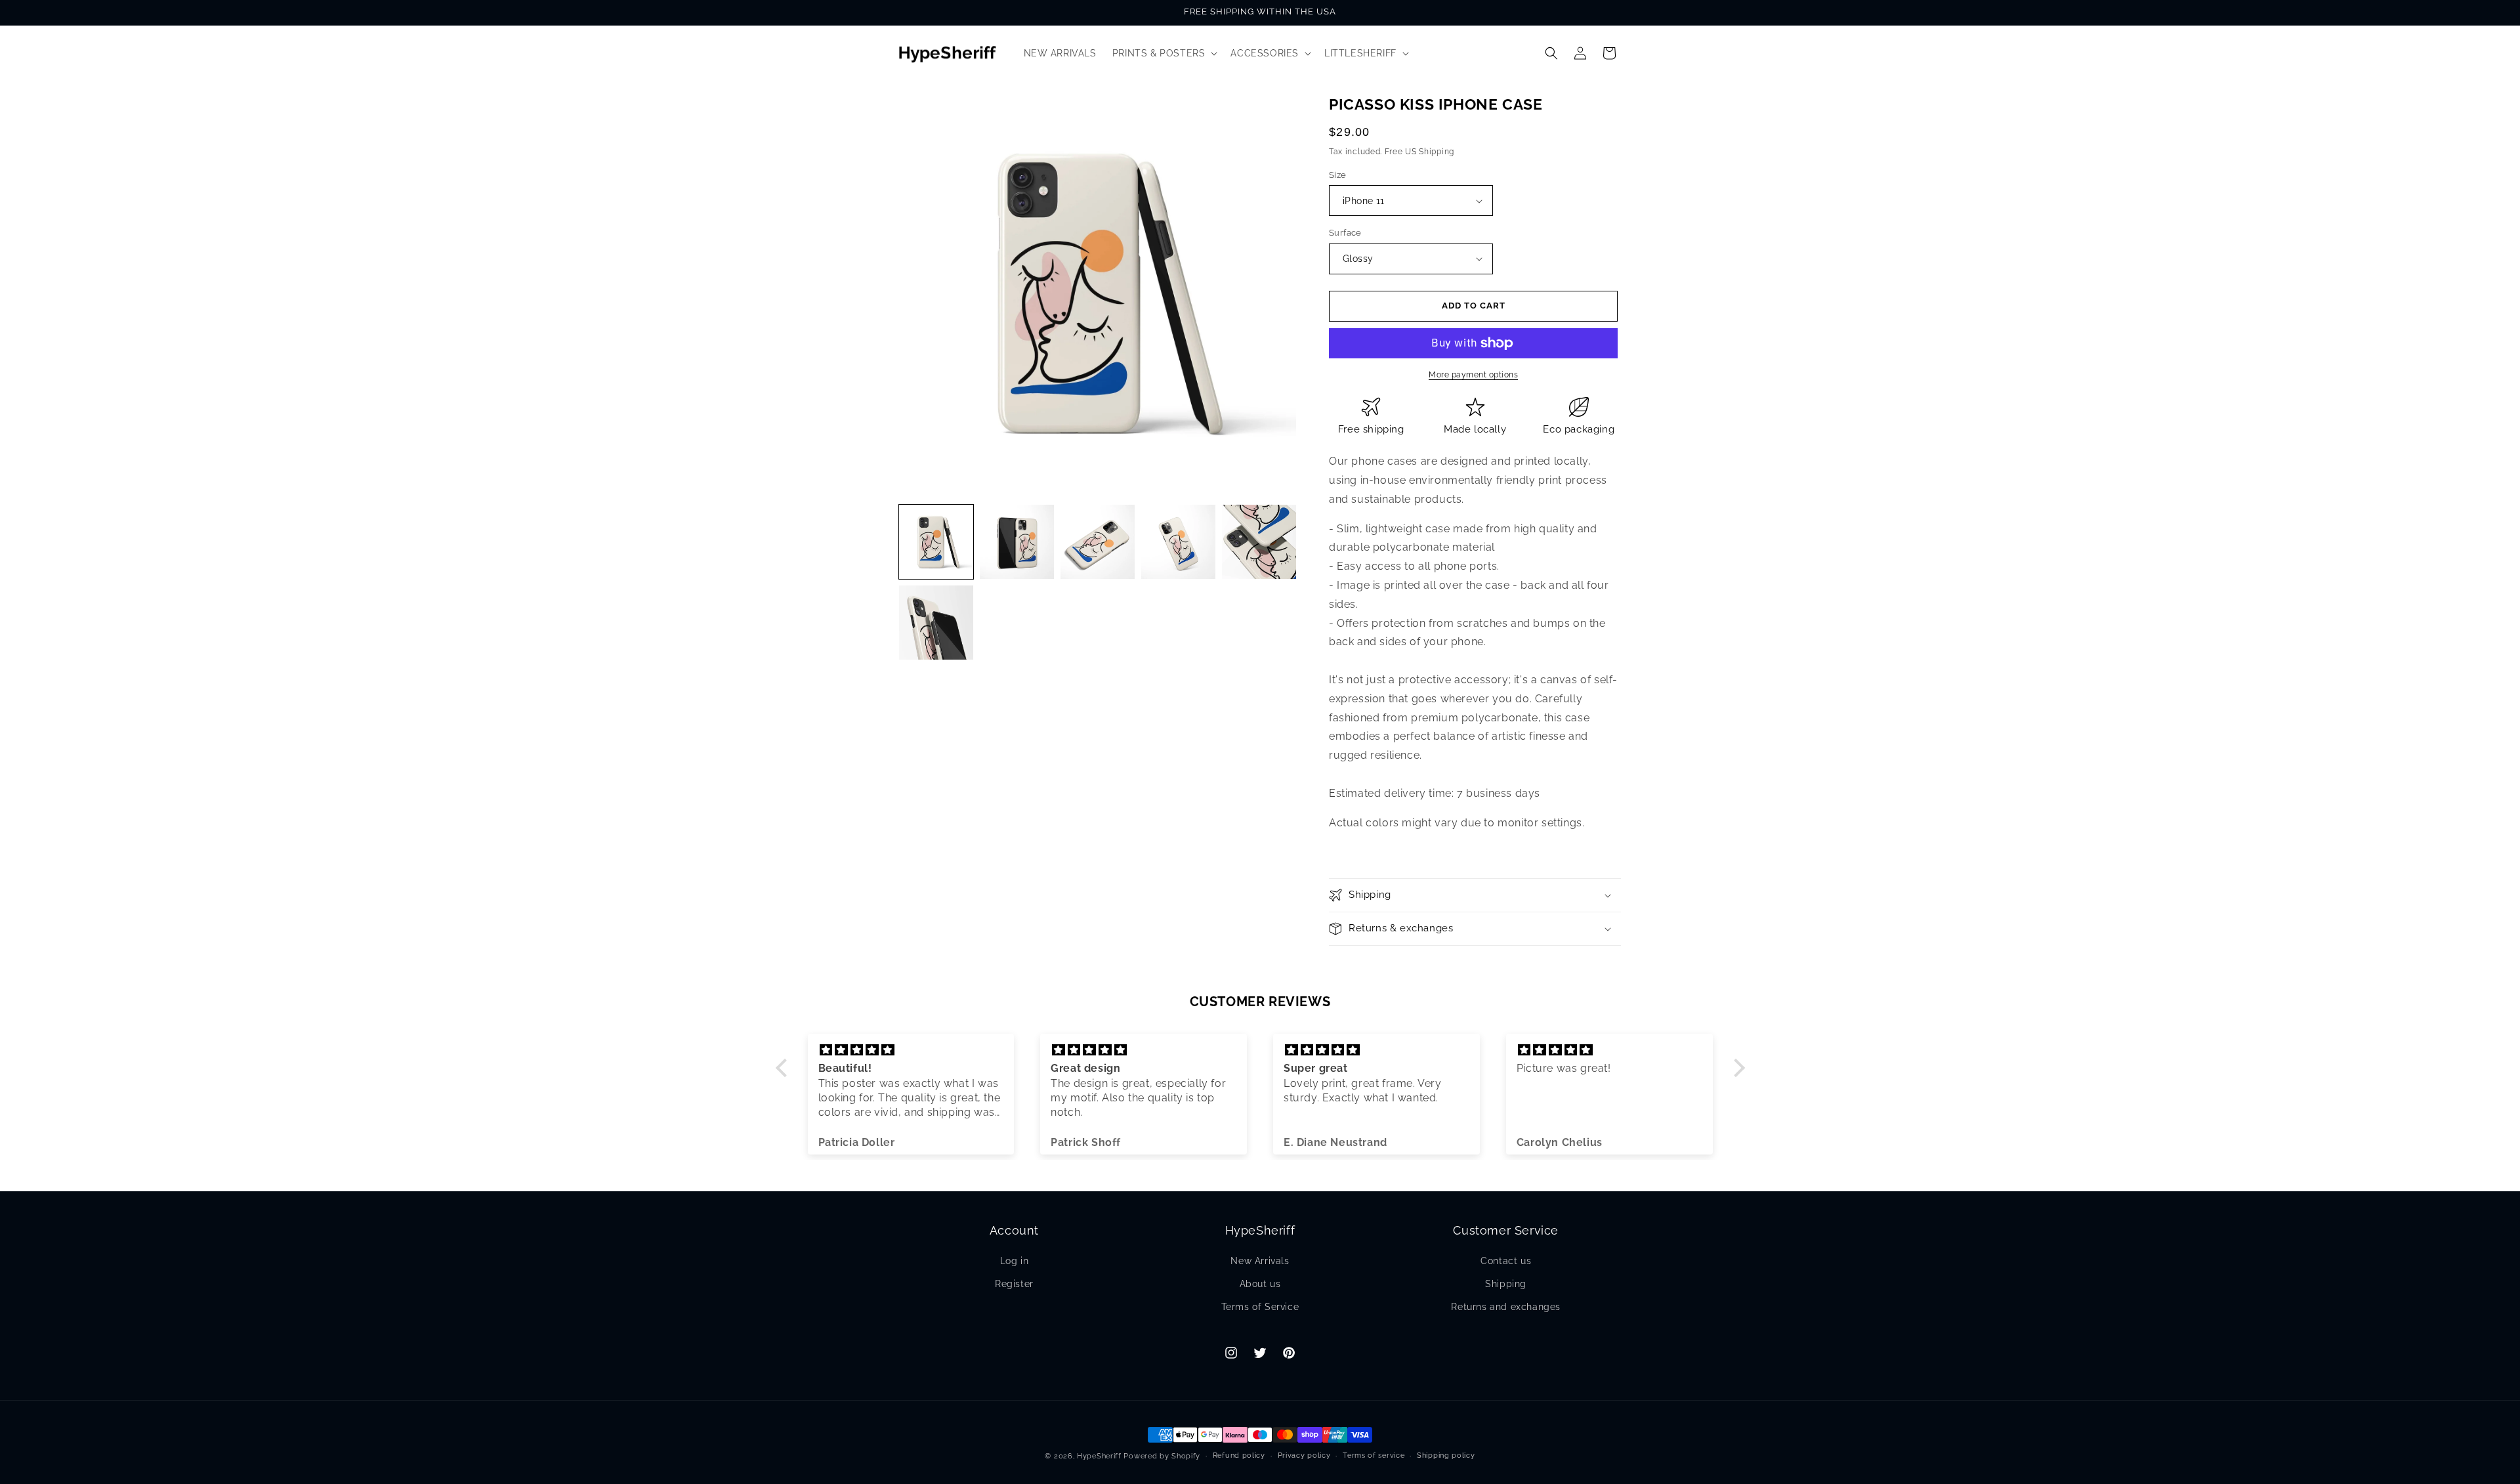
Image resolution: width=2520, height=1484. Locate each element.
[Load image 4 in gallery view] (1178, 542)
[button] (1164, 53)
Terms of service (1374, 1455)
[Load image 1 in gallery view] (936, 542)
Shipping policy (1446, 1455)
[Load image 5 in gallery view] (1259, 542)
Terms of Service (1260, 1307)
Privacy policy (1304, 1455)
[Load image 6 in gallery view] (936, 623)
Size (1338, 175)
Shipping (1506, 1284)
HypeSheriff (1099, 1456)
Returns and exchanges (1506, 1307)
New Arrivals (1260, 1261)
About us (1260, 1284)
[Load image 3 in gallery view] (1098, 542)
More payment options (1473, 375)
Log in (1015, 1261)
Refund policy (1239, 1455)
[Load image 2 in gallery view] (1017, 542)
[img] (911, 1050)
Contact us (1506, 1261)
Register (1014, 1284)
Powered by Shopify (1162, 1456)
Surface (1345, 233)
